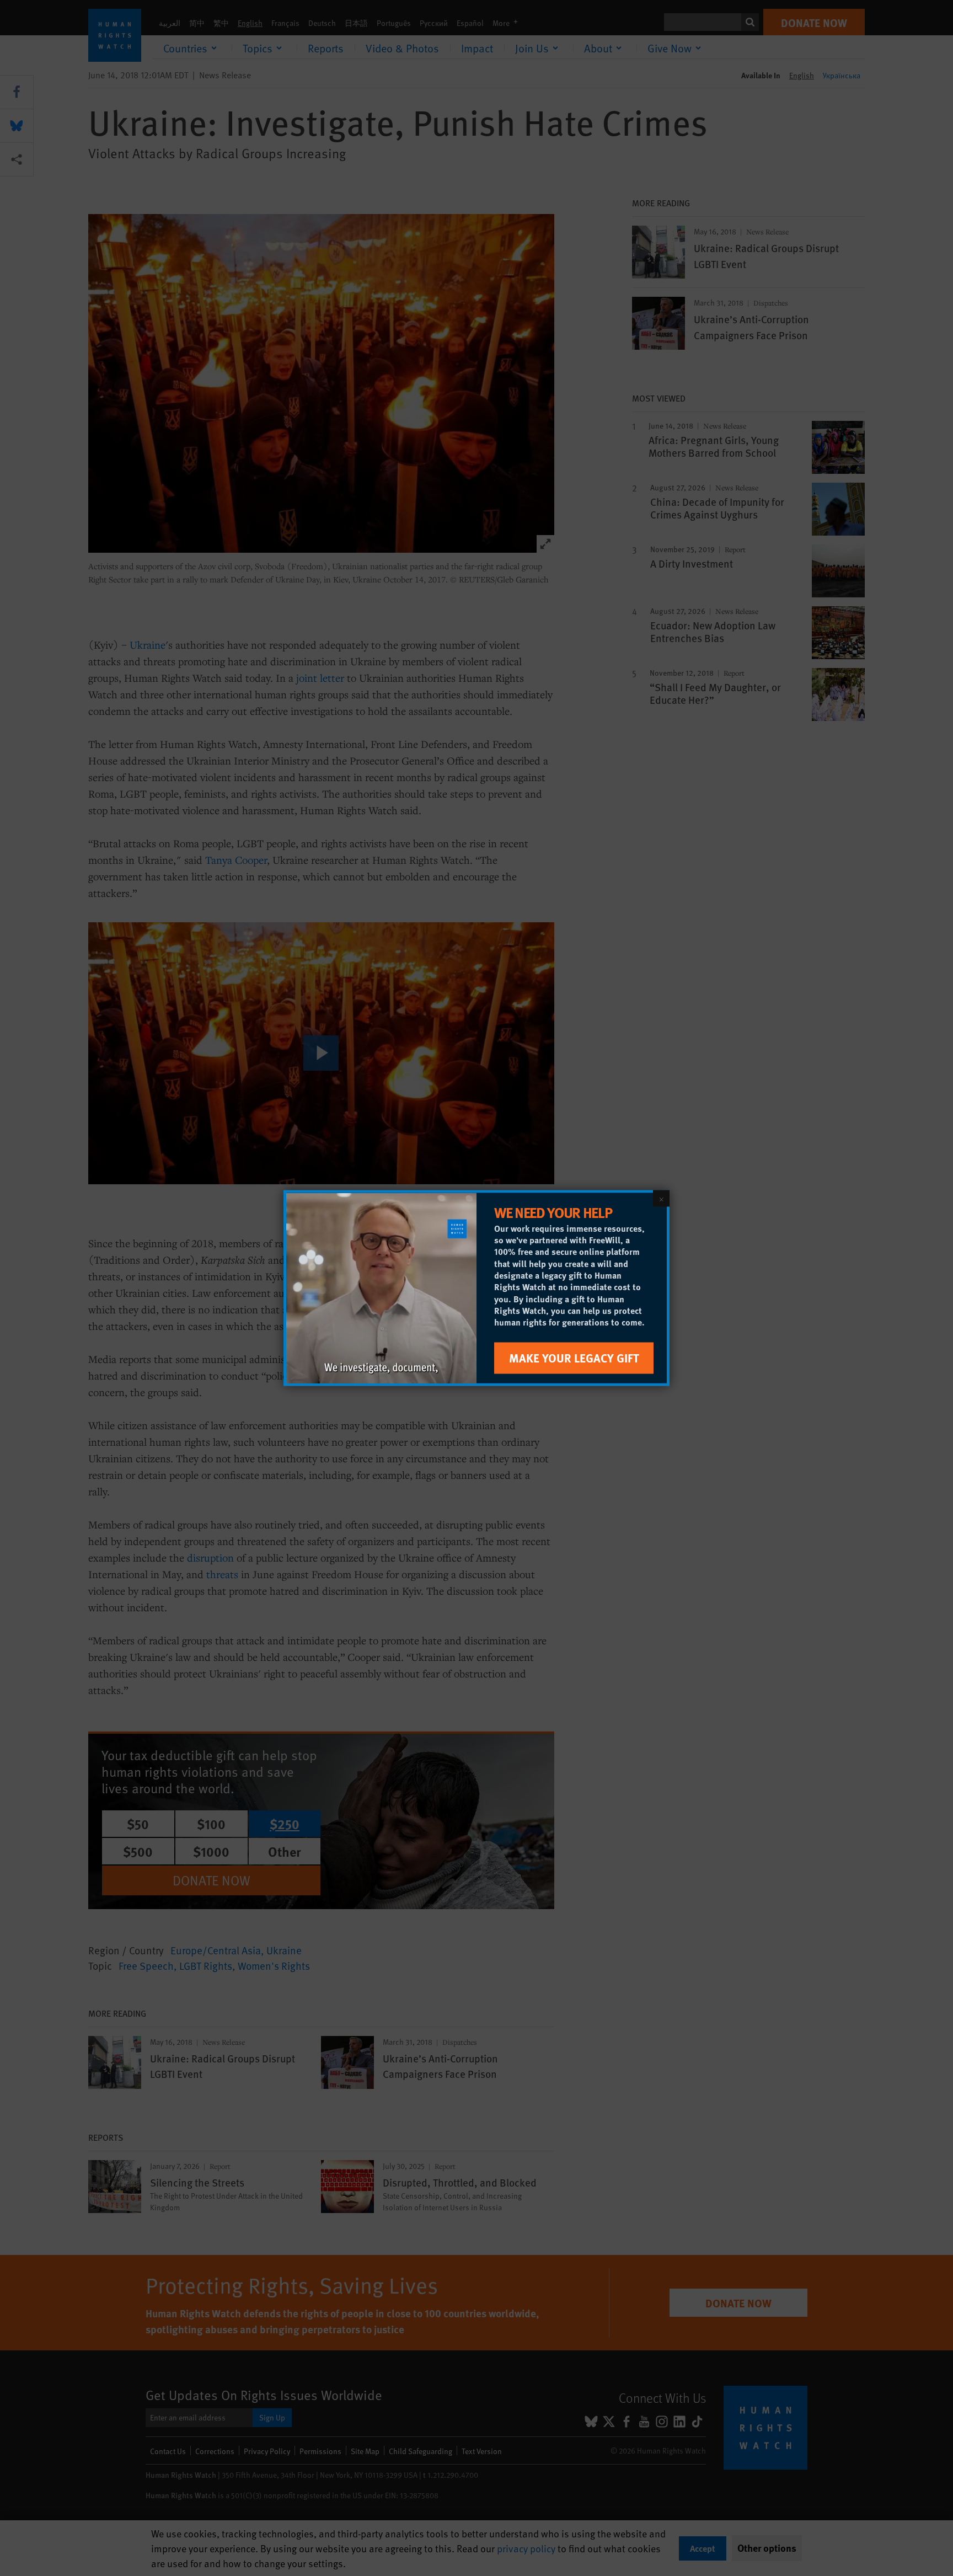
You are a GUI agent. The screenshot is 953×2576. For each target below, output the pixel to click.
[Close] (661, 1199)
